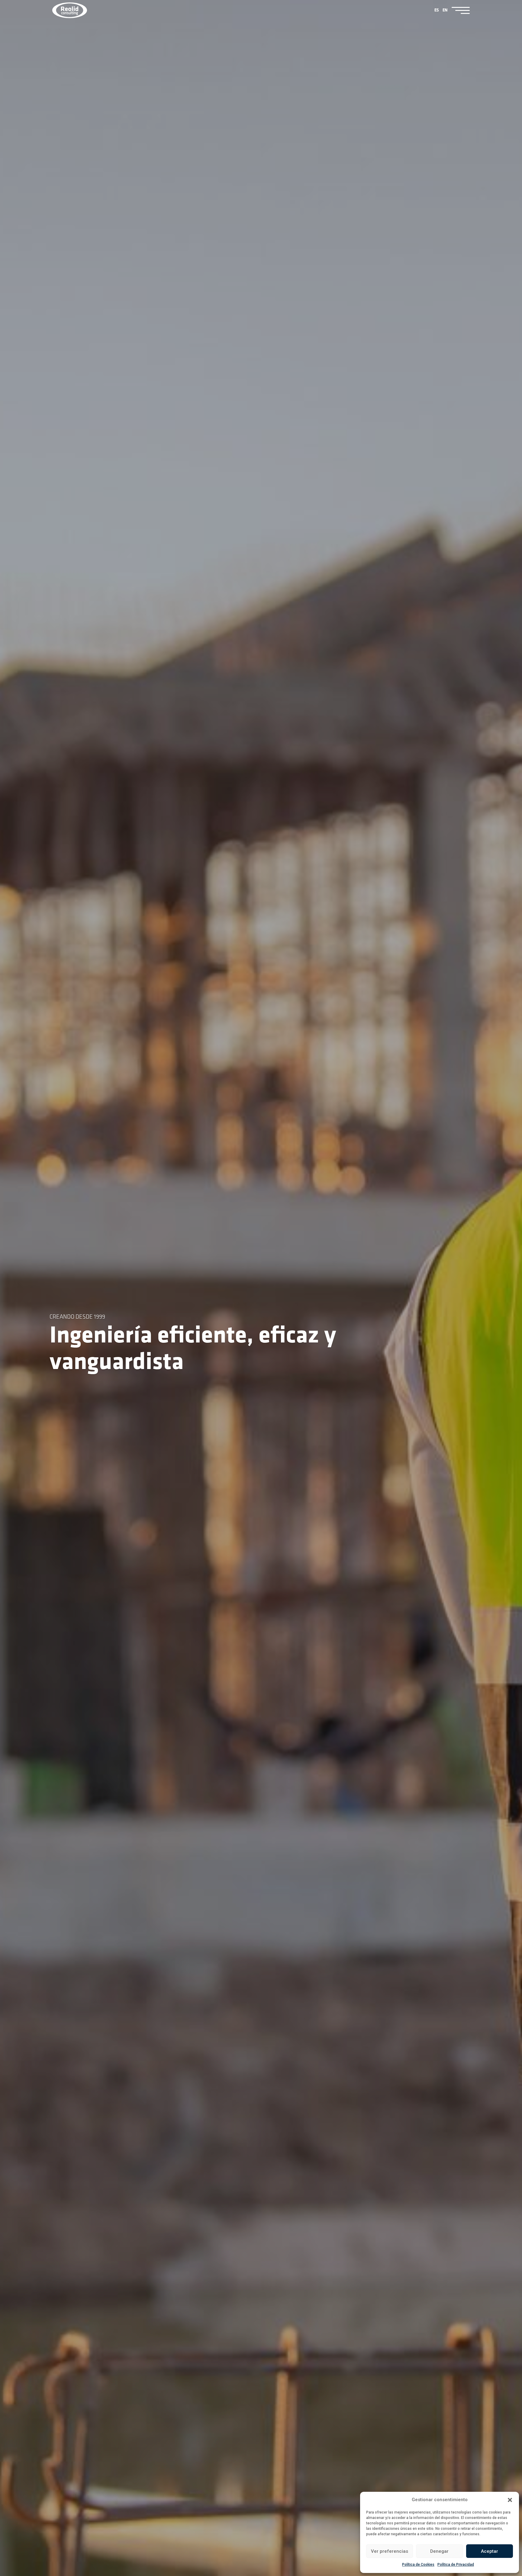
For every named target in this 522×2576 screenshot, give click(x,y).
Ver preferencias (390, 2551)
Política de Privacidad (456, 2565)
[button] (510, 2500)
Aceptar (490, 2551)
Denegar (439, 2551)
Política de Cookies (418, 2565)
